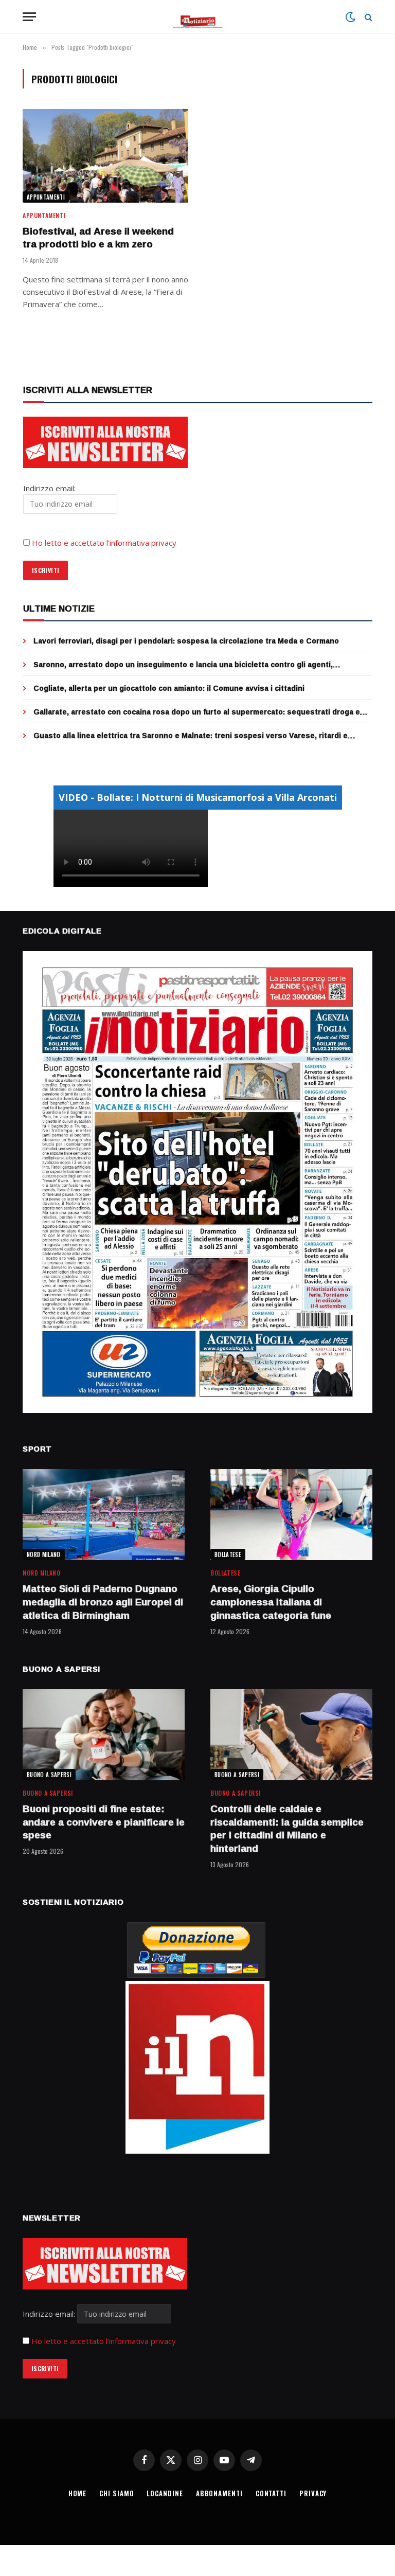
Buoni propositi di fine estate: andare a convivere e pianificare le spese (104, 1822)
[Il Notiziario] (198, 17)
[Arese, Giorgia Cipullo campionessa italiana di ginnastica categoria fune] (291, 1515)
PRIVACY (313, 2493)
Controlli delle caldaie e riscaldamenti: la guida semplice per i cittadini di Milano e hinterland (287, 1829)
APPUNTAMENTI (46, 197)
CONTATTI (271, 2493)
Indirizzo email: (50, 2314)
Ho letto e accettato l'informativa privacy (104, 2341)
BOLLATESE (228, 1554)
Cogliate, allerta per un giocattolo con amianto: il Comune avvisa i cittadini (169, 688)
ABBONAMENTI (219, 2493)
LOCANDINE (165, 2493)
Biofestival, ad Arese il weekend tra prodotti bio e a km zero (98, 238)
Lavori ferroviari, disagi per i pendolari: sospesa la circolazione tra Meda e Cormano (186, 641)
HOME (78, 2493)
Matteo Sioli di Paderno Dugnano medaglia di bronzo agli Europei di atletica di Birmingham (103, 1602)
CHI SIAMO (116, 2493)
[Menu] (29, 17)
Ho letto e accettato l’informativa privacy (104, 543)
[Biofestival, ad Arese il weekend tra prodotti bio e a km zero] (105, 156)
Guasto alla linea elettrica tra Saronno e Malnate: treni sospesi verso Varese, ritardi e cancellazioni (191, 736)
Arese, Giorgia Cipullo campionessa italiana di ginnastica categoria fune (271, 1602)
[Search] (367, 17)
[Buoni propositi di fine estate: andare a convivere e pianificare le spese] (104, 1735)
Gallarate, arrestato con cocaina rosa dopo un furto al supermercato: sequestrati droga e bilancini (197, 712)
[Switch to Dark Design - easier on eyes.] (350, 17)
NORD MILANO (44, 1554)
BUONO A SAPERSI (49, 1775)
